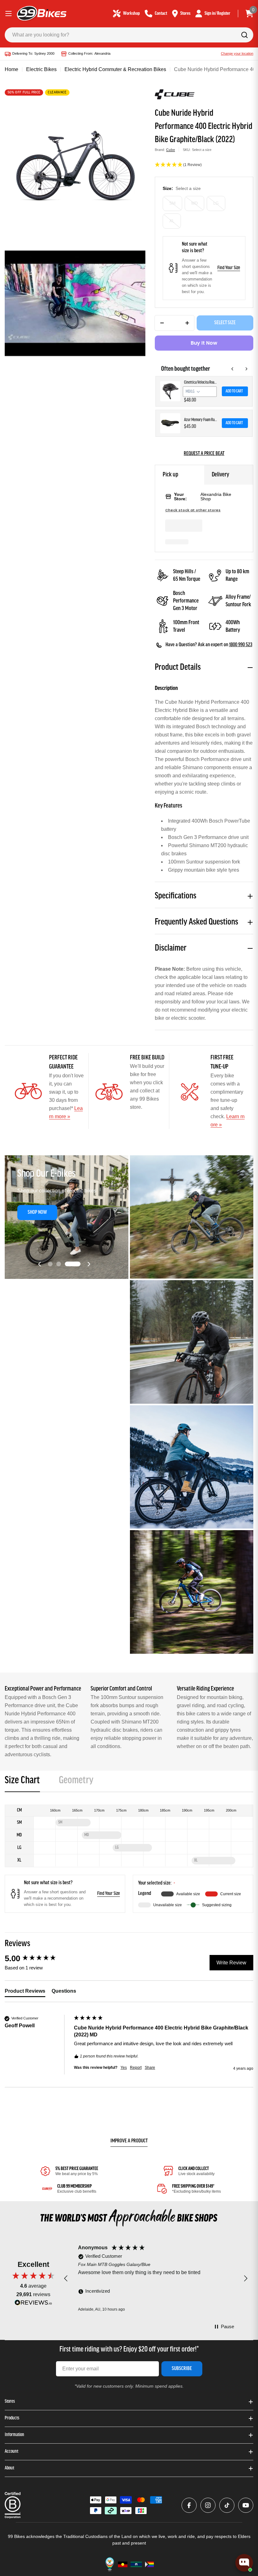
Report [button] (136, 2068)
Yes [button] (124, 2068)
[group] (38, 1958)
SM (172, 203)
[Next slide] (89, 1264)
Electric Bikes (41, 69)
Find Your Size (229, 268)
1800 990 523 (241, 645)
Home (11, 69)
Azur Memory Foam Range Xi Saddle (201, 420)
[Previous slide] (40, 1264)
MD (194, 203)
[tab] (22, 1782)
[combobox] (129, 35)
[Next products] (246, 369)
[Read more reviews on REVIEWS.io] (33, 2304)
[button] (204, 165)
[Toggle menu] (8, 14)
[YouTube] (246, 2505)
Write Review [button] (231, 1963)
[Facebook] (189, 2505)
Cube (171, 150)
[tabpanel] (129, 1859)
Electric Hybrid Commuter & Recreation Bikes (115, 69)
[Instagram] (208, 2505)
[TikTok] (227, 2505)
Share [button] (150, 2068)
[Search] (244, 35)
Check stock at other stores (193, 510)
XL (172, 221)
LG (216, 203)
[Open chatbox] (244, 2562)
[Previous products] (233, 369)
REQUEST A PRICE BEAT (204, 454)
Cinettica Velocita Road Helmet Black (201, 383)
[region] (156, 2279)
